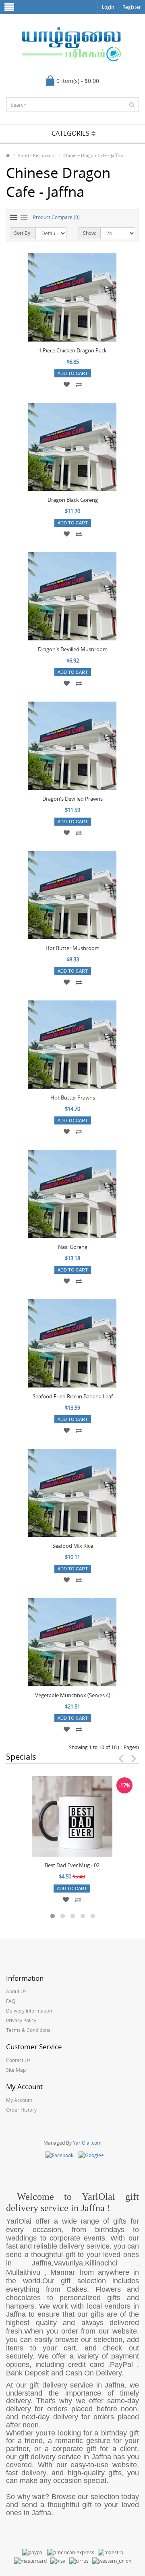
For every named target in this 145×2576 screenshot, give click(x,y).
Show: (90, 233)
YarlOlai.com (87, 2143)
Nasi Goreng (73, 1247)
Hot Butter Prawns (73, 1097)
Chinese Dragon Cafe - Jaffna (93, 155)
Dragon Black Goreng (73, 500)
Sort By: (23, 233)
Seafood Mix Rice (73, 1546)
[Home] (8, 155)
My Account (19, 2100)
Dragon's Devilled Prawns (72, 799)
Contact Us (18, 2060)
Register (132, 7)
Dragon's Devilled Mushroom (73, 649)
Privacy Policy (21, 2020)
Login (108, 7)
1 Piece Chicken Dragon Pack (73, 350)
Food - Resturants (37, 155)
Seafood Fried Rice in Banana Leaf (73, 1396)
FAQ (11, 2001)
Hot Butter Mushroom (72, 948)
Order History (21, 2110)
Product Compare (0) (56, 217)
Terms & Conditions (28, 2030)
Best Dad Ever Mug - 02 (72, 1865)
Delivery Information (29, 2011)
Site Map (16, 2070)
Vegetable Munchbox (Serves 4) (73, 1695)
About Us (16, 1991)
